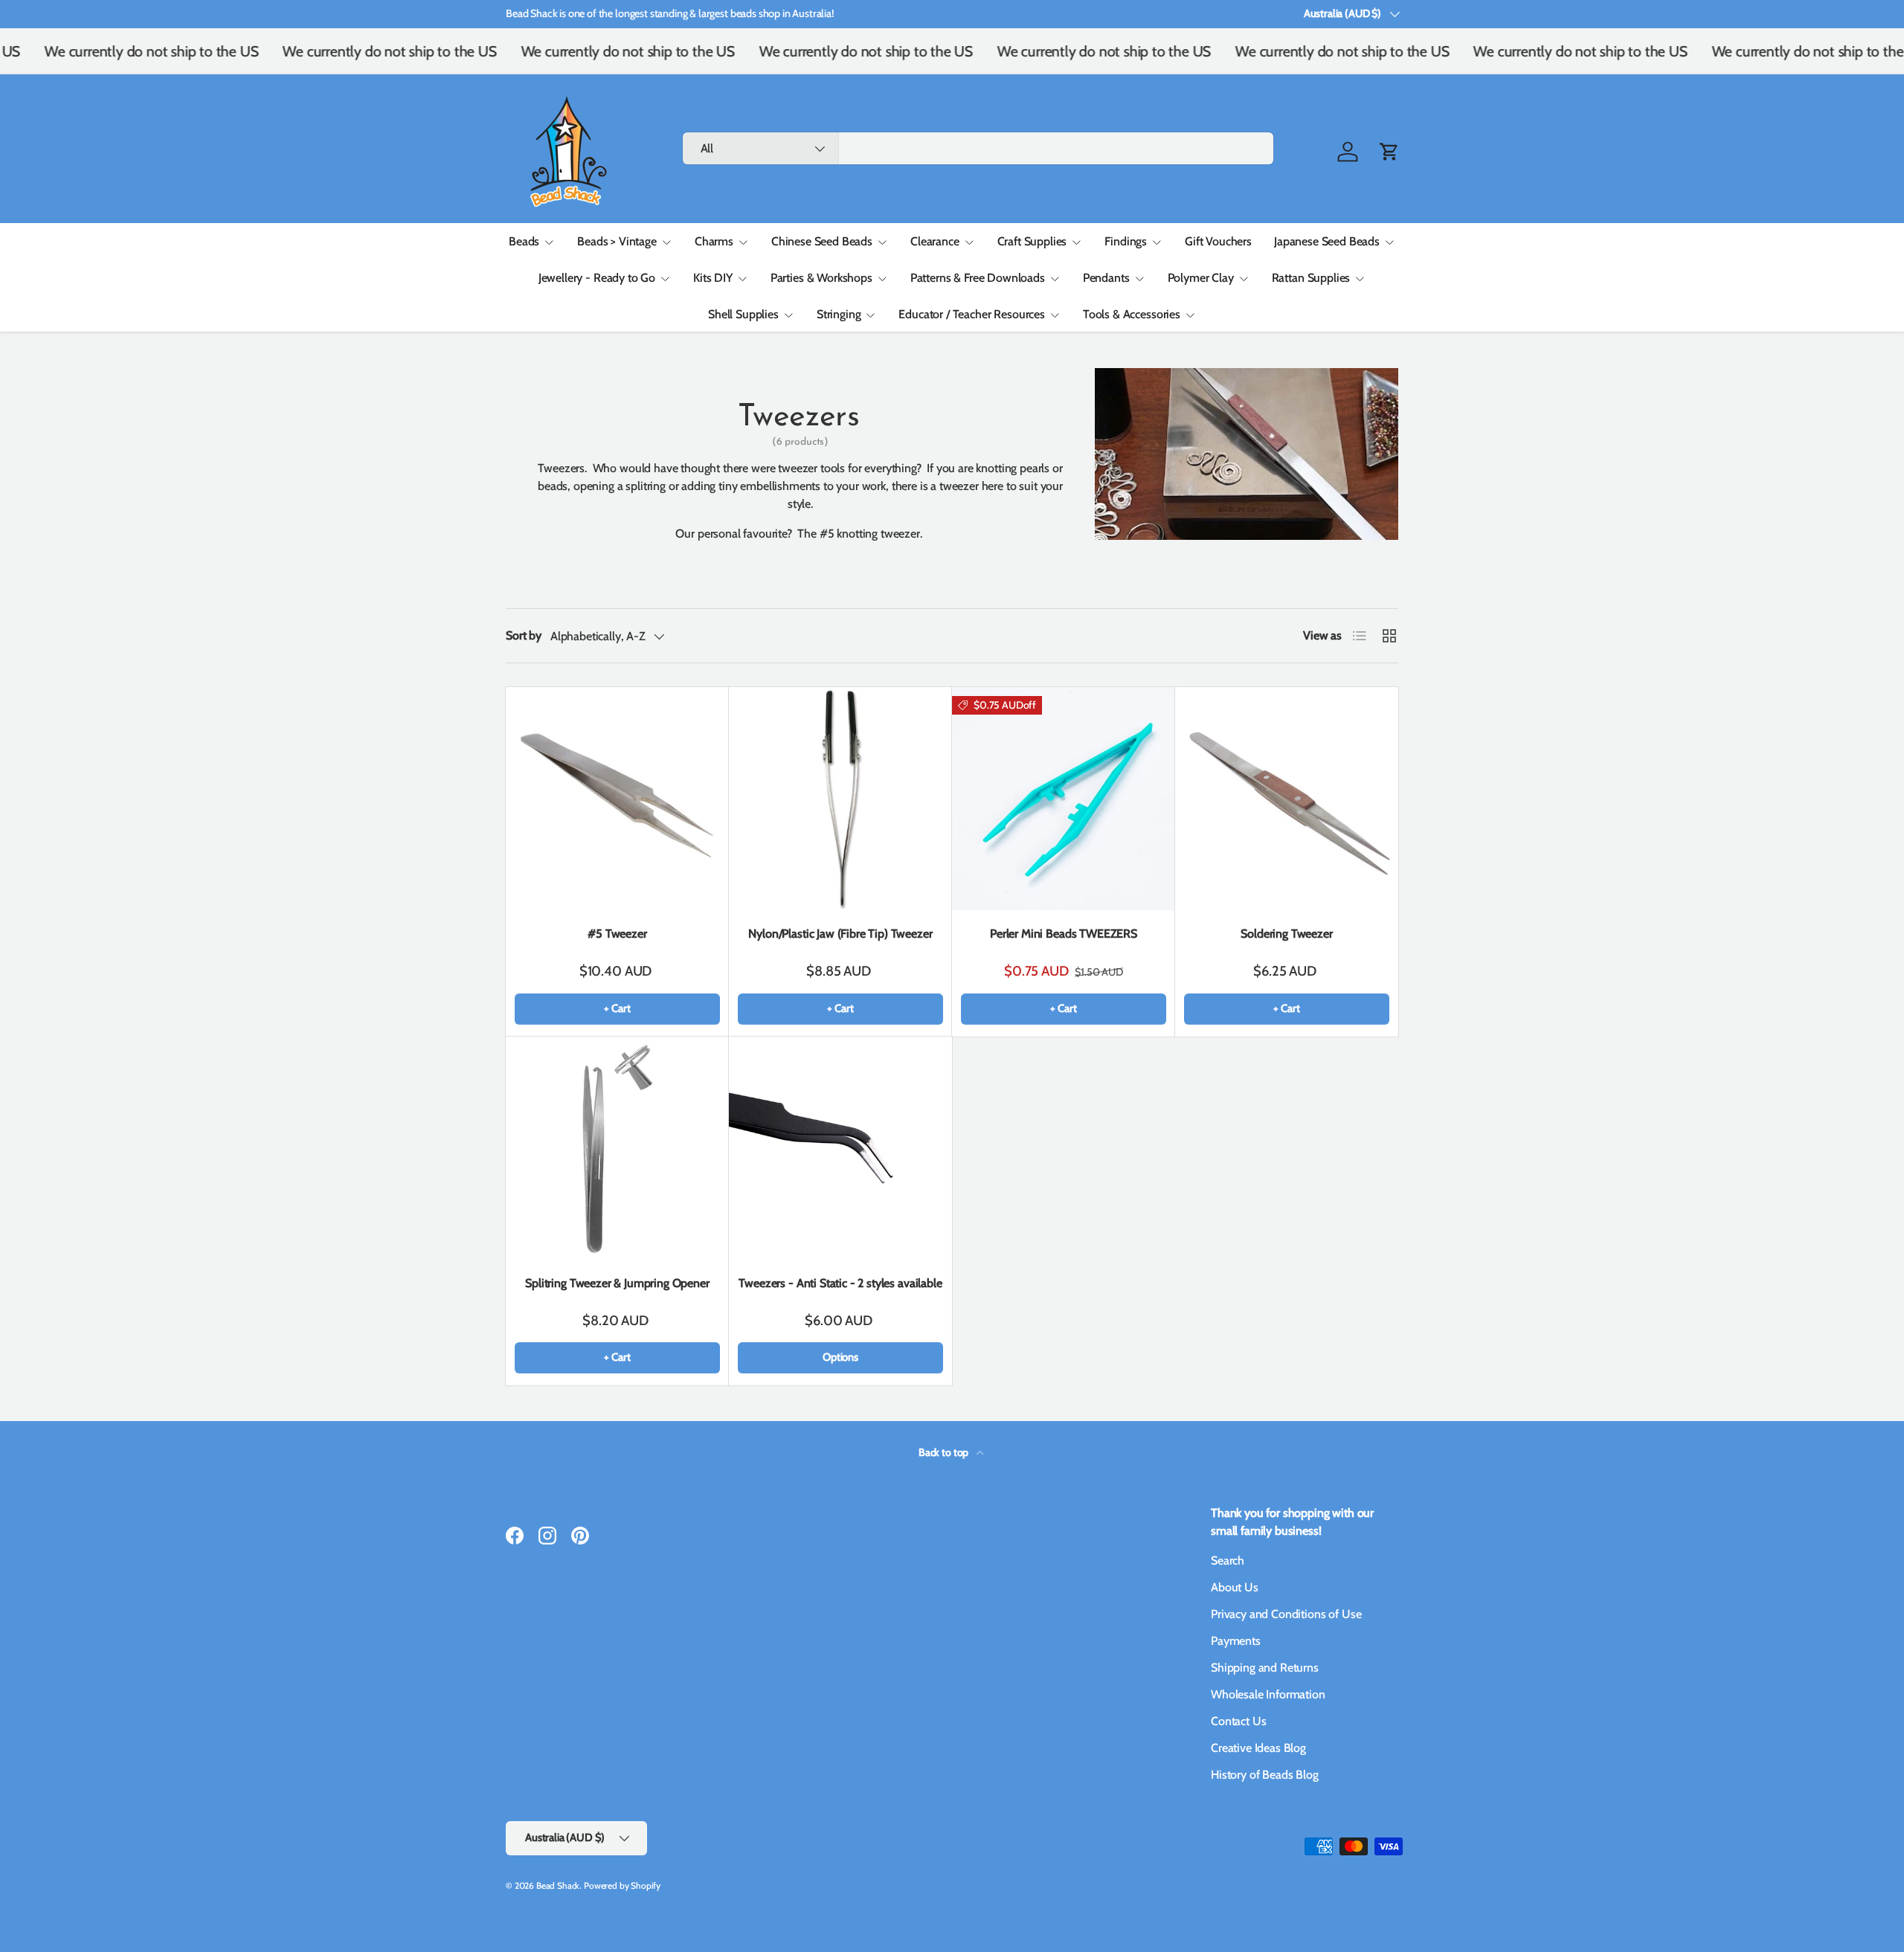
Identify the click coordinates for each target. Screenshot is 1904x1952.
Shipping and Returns (1265, 1668)
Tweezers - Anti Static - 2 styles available (840, 1283)
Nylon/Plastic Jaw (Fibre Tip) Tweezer (840, 934)
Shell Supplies (743, 314)
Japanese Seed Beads (1327, 241)
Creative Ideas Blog (1258, 1748)
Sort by (524, 635)
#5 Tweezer (617, 934)
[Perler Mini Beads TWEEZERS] (1064, 799)
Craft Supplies (1032, 241)
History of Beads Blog (1265, 1775)
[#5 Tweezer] (617, 799)
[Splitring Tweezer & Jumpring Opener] (617, 1148)
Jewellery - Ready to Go (597, 278)
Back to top (945, 1452)
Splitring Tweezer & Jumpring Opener (617, 1283)
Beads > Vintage (617, 241)
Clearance (935, 241)
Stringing (839, 314)
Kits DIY (713, 278)
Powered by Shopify (622, 1885)
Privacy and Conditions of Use (1286, 1614)
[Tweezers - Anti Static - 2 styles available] (840, 1148)
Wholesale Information (1268, 1694)
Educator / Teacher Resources (972, 314)
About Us (1235, 1587)
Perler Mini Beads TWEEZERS (1064, 934)
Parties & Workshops (821, 278)
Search (1228, 1560)
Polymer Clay (1201, 278)
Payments (1236, 1641)
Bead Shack (558, 1885)
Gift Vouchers (1218, 241)
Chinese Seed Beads (822, 241)
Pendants (1106, 278)
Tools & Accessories (1132, 314)
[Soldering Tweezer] (1287, 799)
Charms (714, 241)
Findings (1126, 241)
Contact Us (1238, 1721)
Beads (524, 241)
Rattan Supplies (1311, 278)
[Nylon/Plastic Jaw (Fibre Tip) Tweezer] (840, 799)
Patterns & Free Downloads (978, 278)
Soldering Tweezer (1286, 934)
